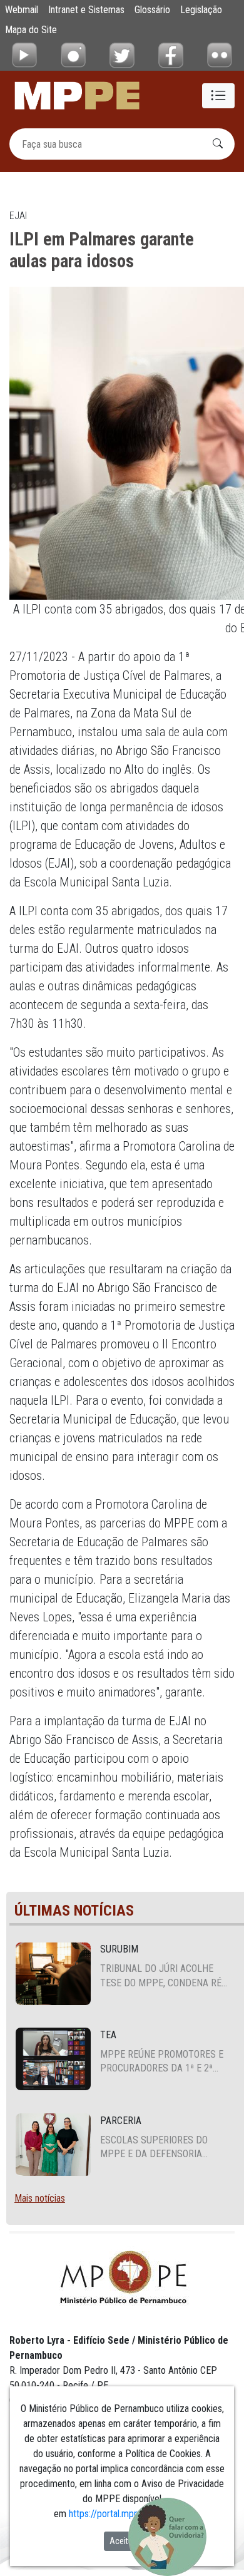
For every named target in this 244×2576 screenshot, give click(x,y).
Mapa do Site (31, 30)
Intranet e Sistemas (86, 10)
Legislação (201, 10)
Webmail (22, 10)
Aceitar (122, 2541)
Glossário (152, 10)
